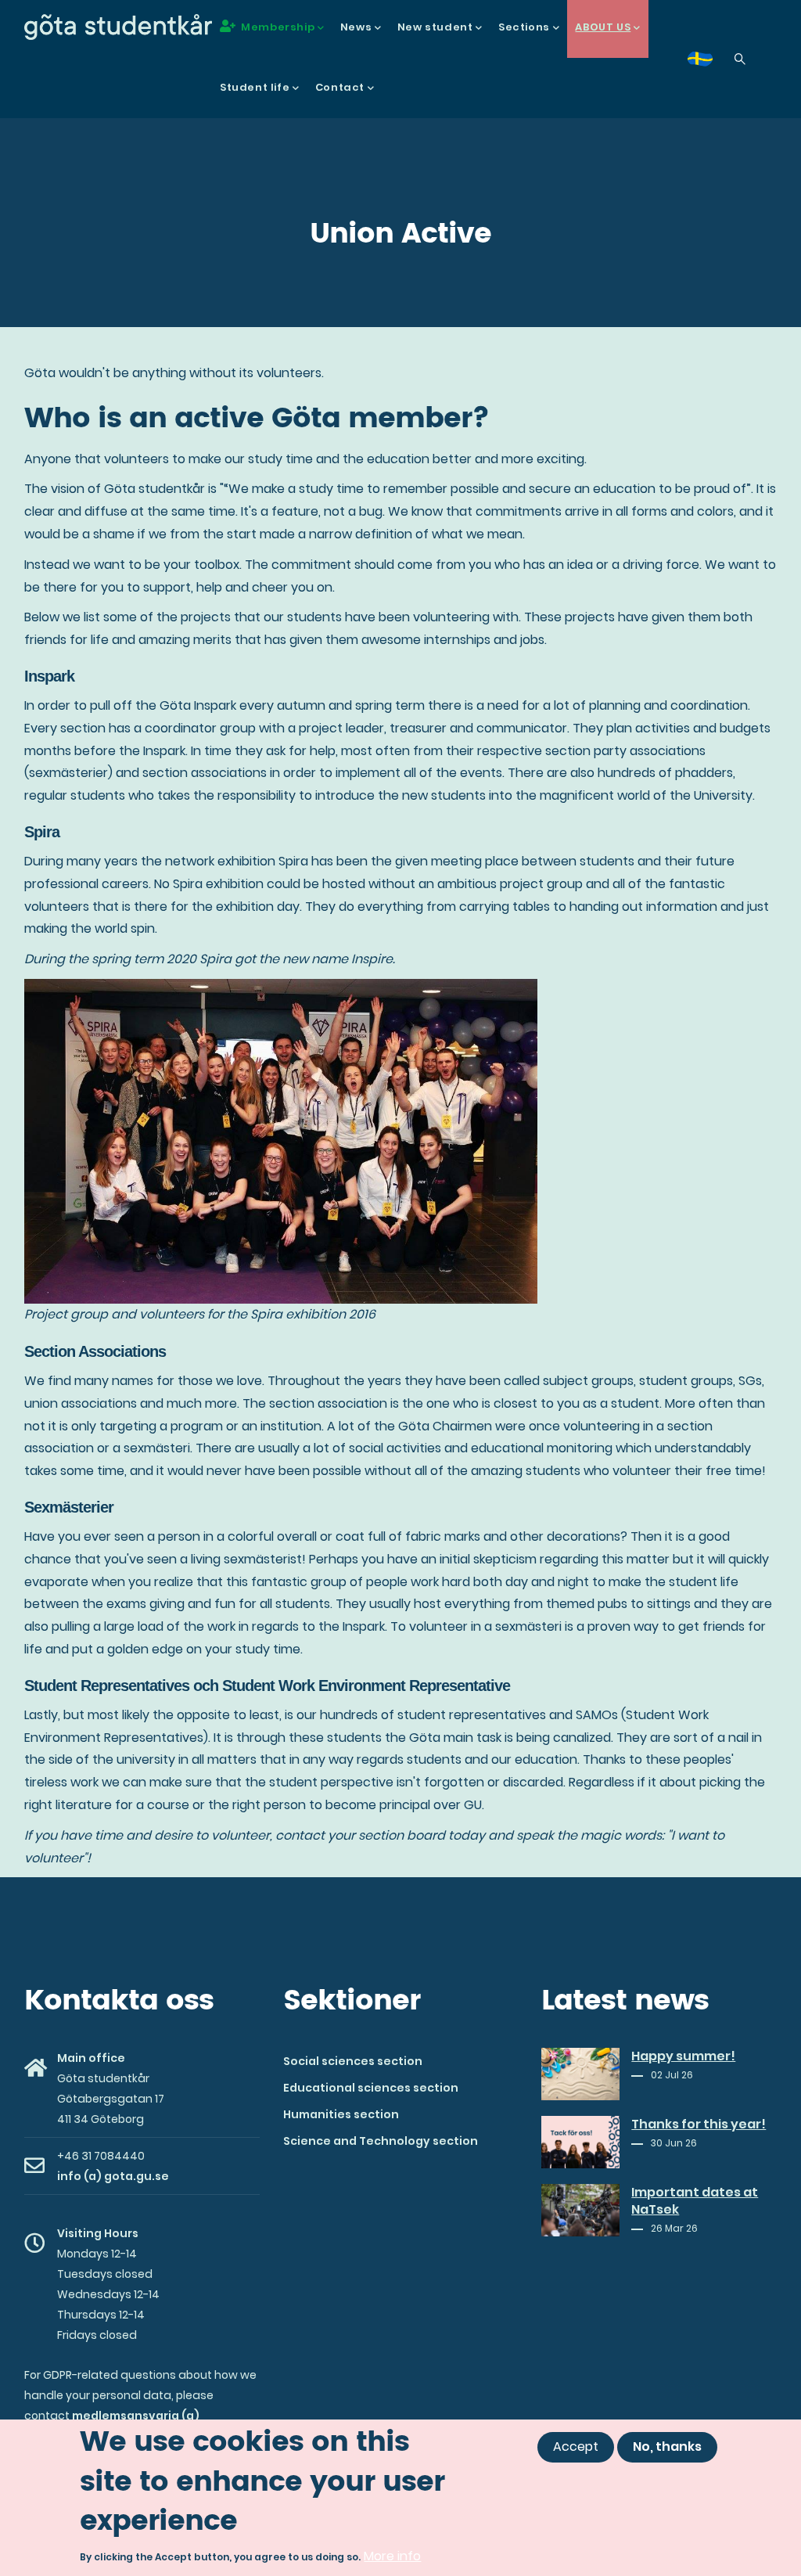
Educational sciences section (371, 2088)
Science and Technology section (381, 2141)
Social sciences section (353, 2061)
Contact (340, 87)
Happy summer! (683, 2056)
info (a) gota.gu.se (113, 2176)
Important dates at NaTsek (695, 2201)
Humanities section (341, 2114)
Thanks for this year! (699, 2124)
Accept (576, 2446)
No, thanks (667, 2446)
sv (709, 64)
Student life (255, 87)
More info (392, 2556)
